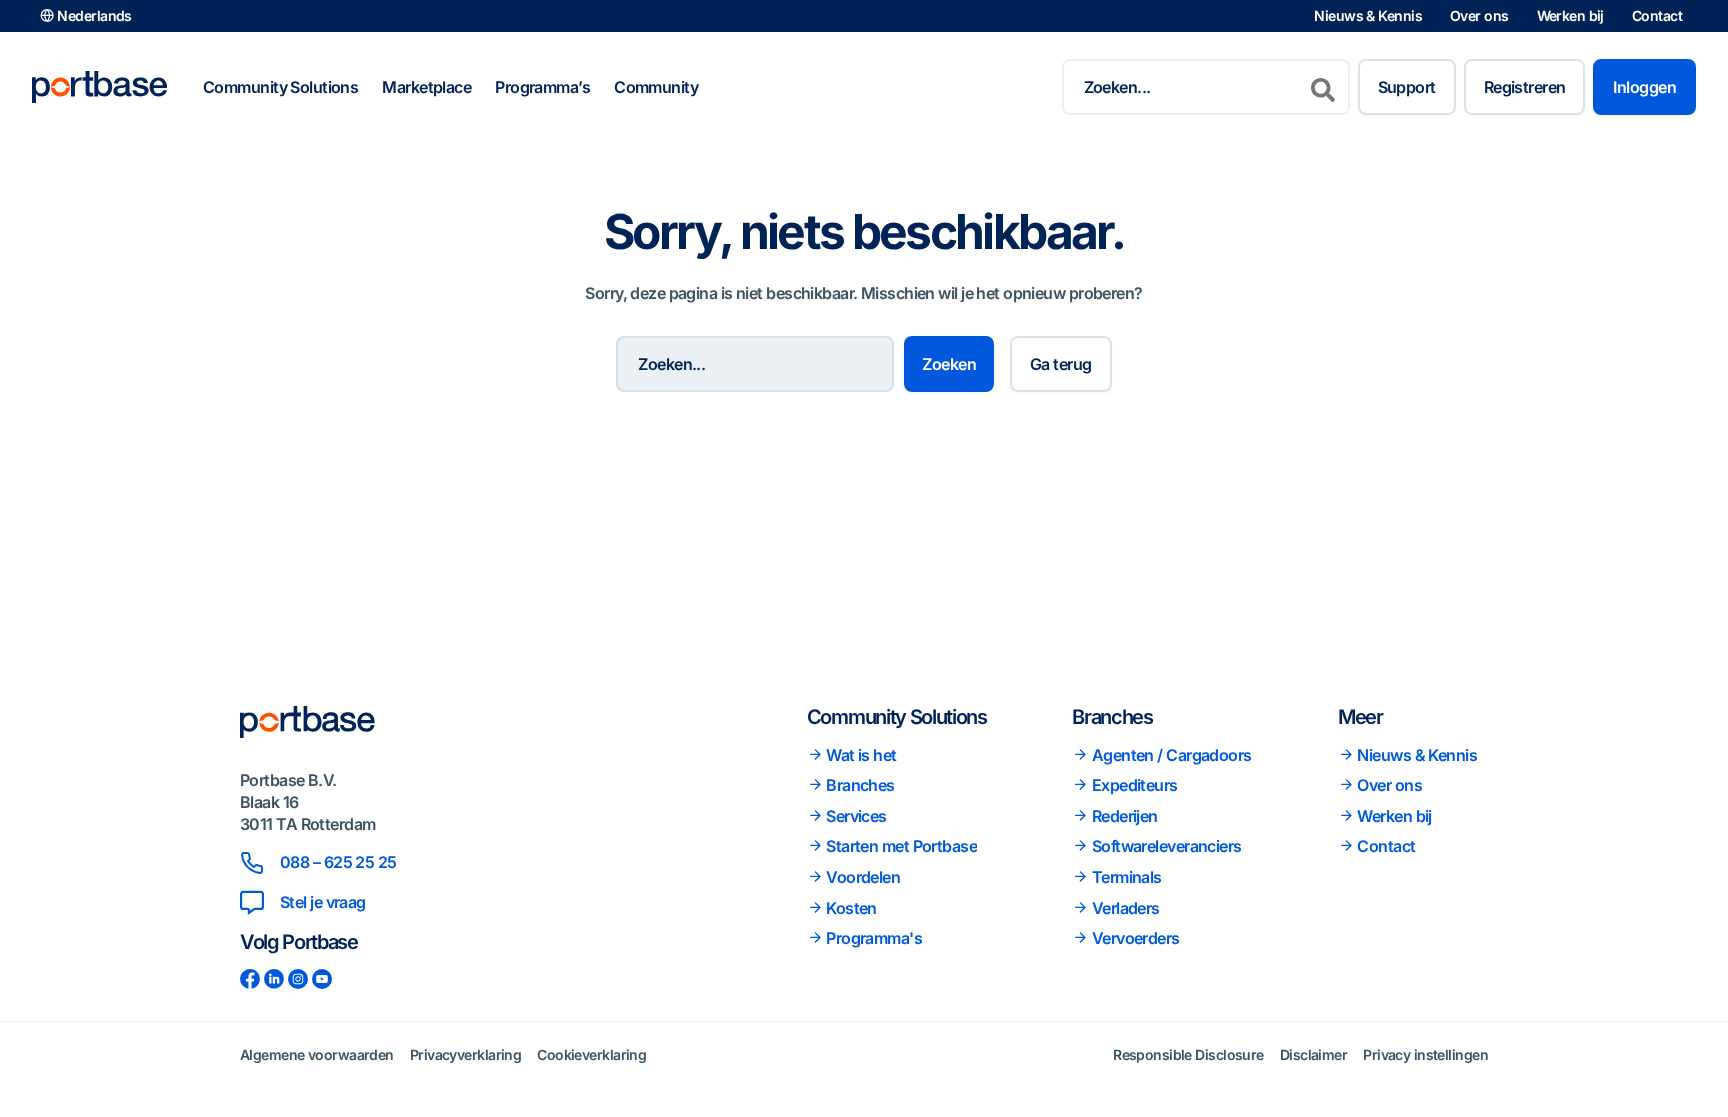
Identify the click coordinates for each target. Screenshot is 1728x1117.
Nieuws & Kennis (1368, 15)
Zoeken (949, 364)
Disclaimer (1313, 1054)
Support (1407, 87)
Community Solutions (280, 87)
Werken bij (1570, 15)
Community (656, 87)
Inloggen (1644, 87)
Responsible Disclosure (1188, 1054)
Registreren (1525, 87)
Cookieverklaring (591, 1054)
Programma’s (542, 87)
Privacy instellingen (1425, 1054)
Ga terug (1061, 364)
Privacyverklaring (465, 1054)
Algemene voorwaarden (317, 1054)
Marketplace (426, 87)
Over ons (1479, 15)
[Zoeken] (1323, 87)
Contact (1657, 15)
